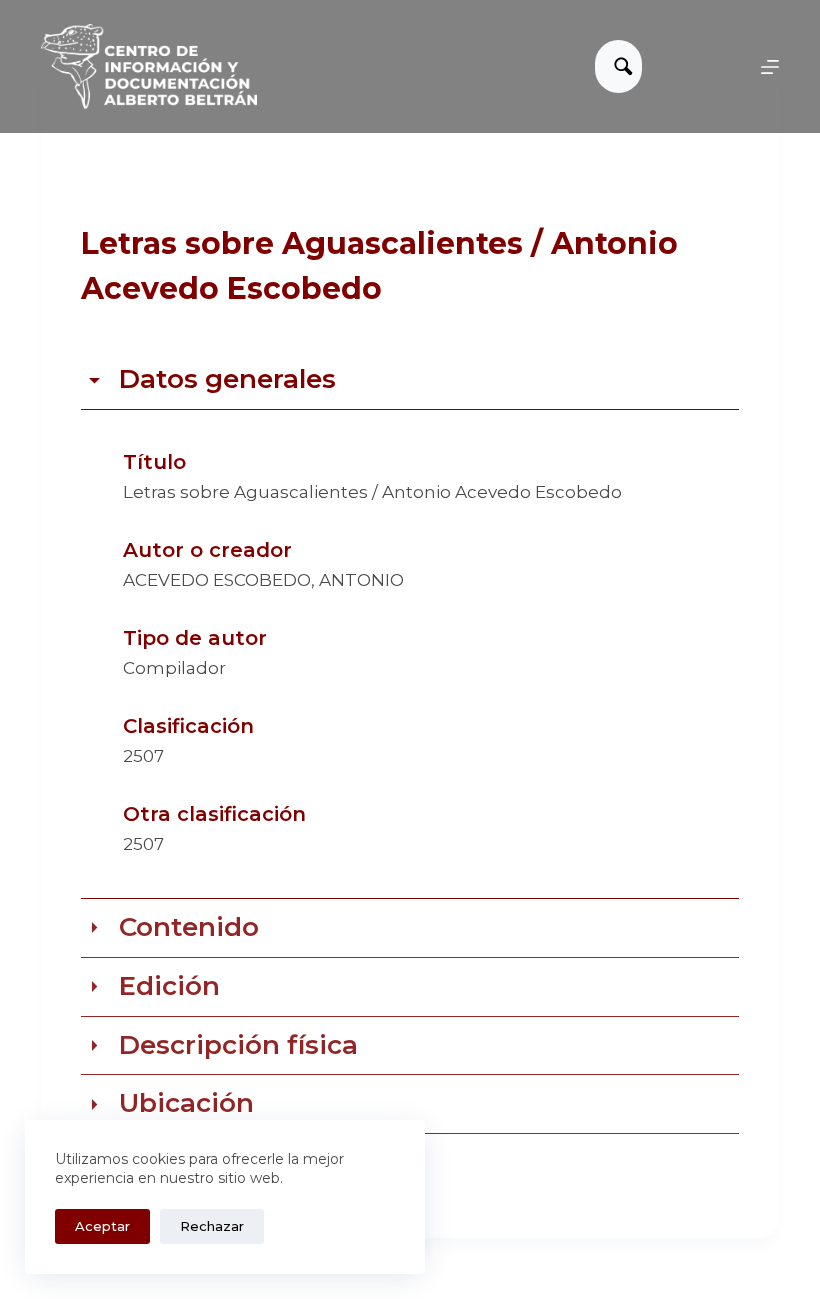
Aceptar (102, 1226)
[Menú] (770, 67)
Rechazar (212, 1226)
